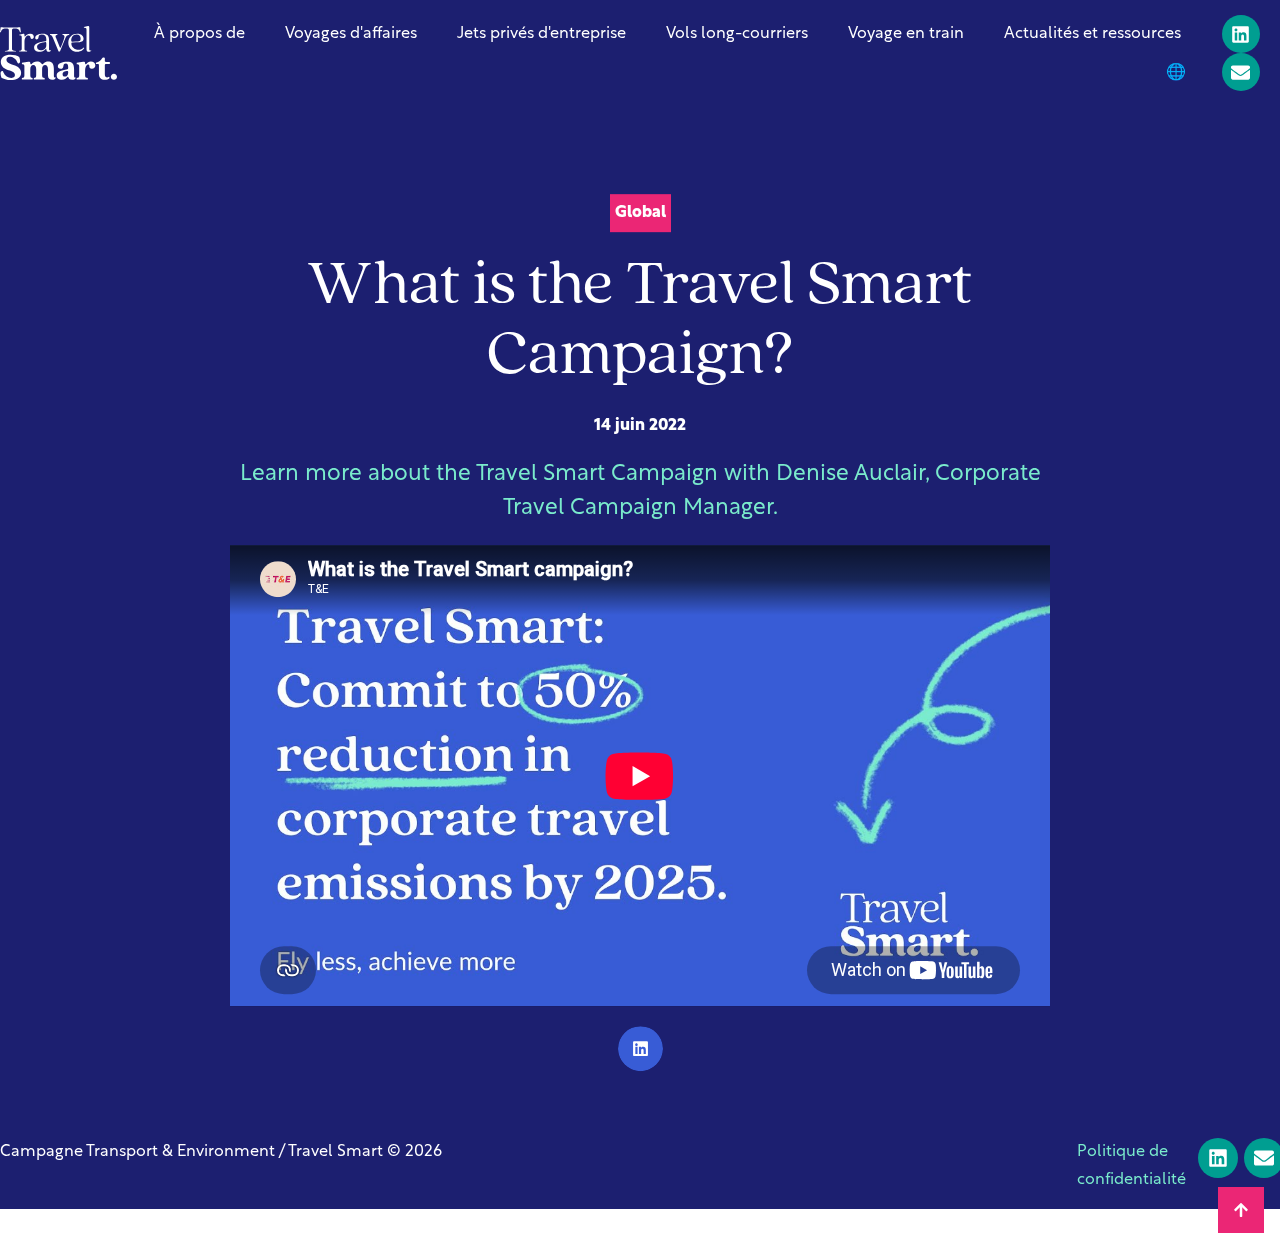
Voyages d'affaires (351, 34)
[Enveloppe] (1241, 72)
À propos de (199, 34)
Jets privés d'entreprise (541, 34)
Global (640, 213)
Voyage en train (906, 34)
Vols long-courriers (737, 34)
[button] (640, 1049)
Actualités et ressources (1092, 34)
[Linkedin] (1241, 34)
